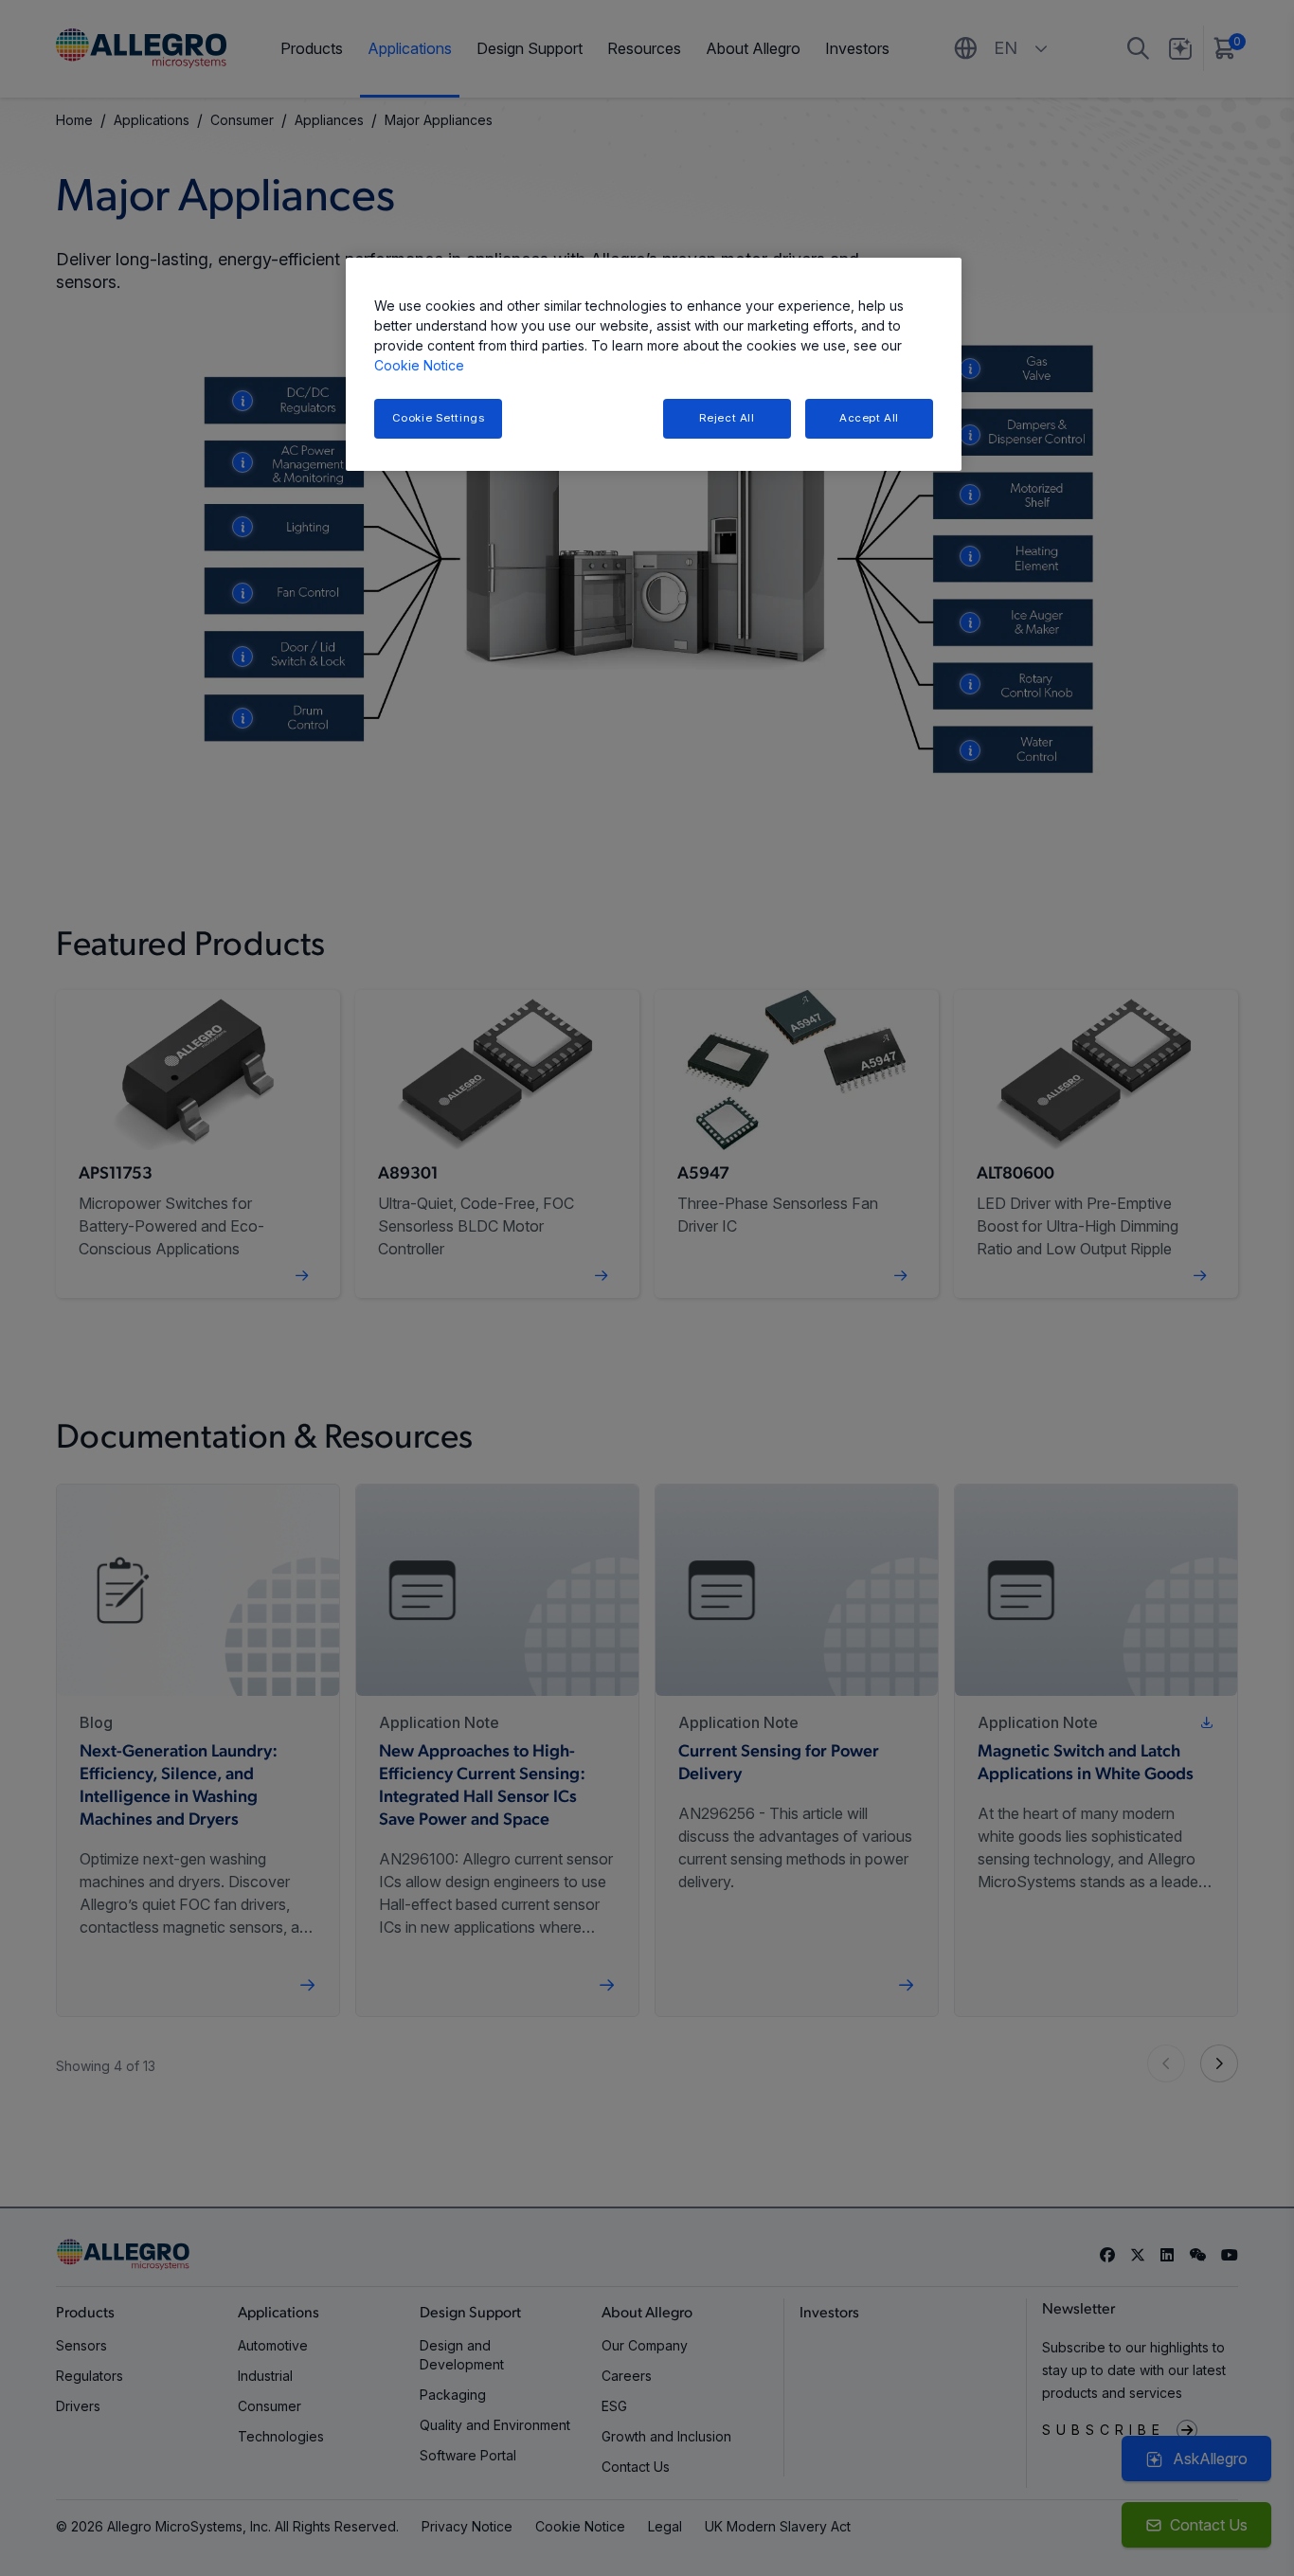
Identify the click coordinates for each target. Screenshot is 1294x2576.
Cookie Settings (439, 418)
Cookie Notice (419, 365)
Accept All (869, 418)
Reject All (727, 418)
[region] (654, 364)
